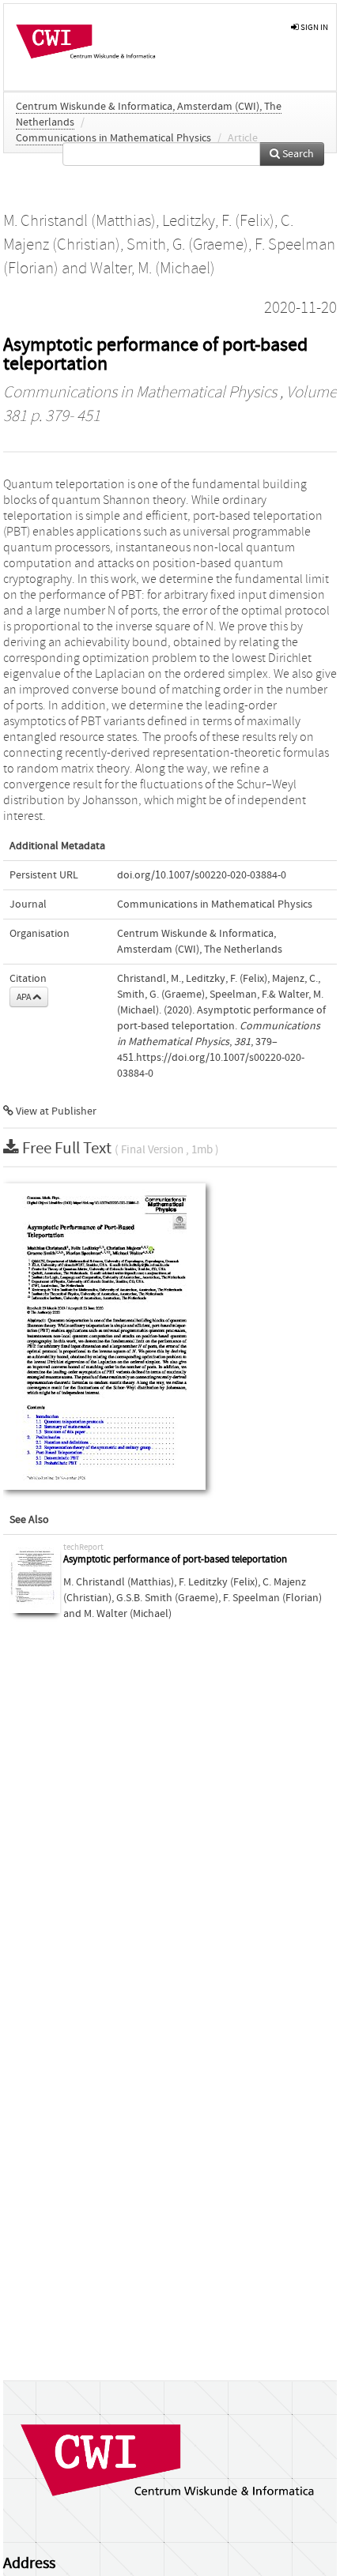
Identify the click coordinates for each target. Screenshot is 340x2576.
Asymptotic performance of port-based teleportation (175, 1560)
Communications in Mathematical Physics (113, 138)
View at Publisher (55, 1111)
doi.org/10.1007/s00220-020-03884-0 (202, 875)
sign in (314, 27)
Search (297, 154)
